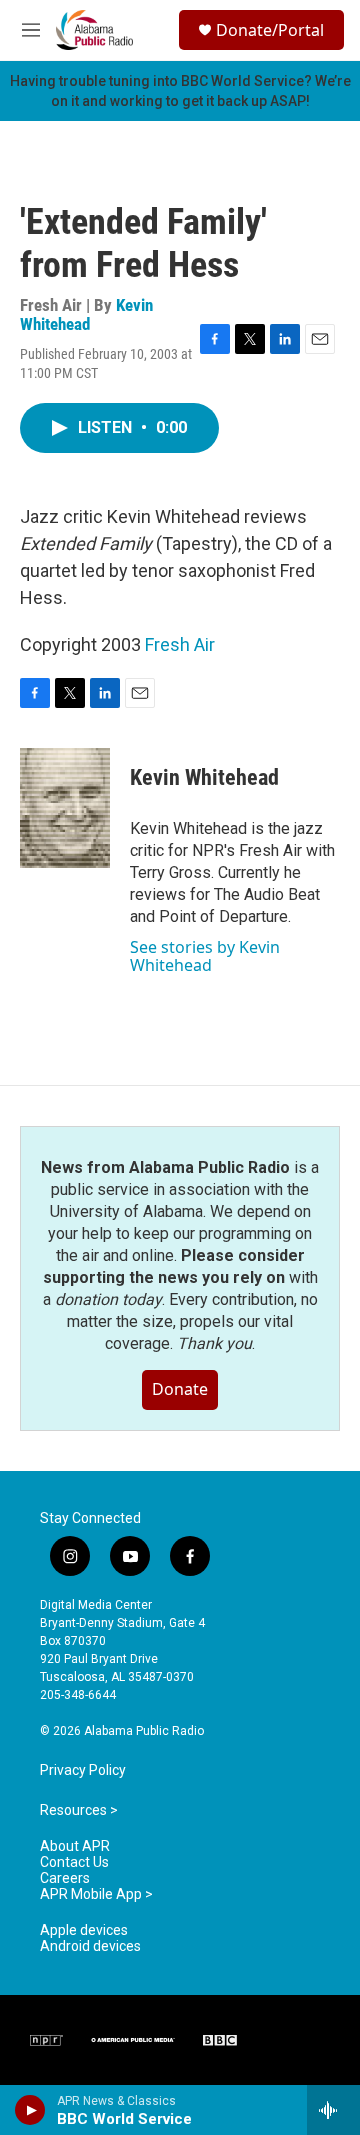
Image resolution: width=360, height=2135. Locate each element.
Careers (65, 1878)
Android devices (90, 1946)
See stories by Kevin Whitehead (205, 956)
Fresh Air (180, 644)
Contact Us (74, 1862)
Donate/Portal (270, 30)
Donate (180, 1389)
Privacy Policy (83, 1770)
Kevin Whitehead (86, 314)
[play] (30, 2110)
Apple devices (84, 1930)
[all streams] (333, 2110)
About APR (75, 1846)
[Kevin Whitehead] (65, 808)
